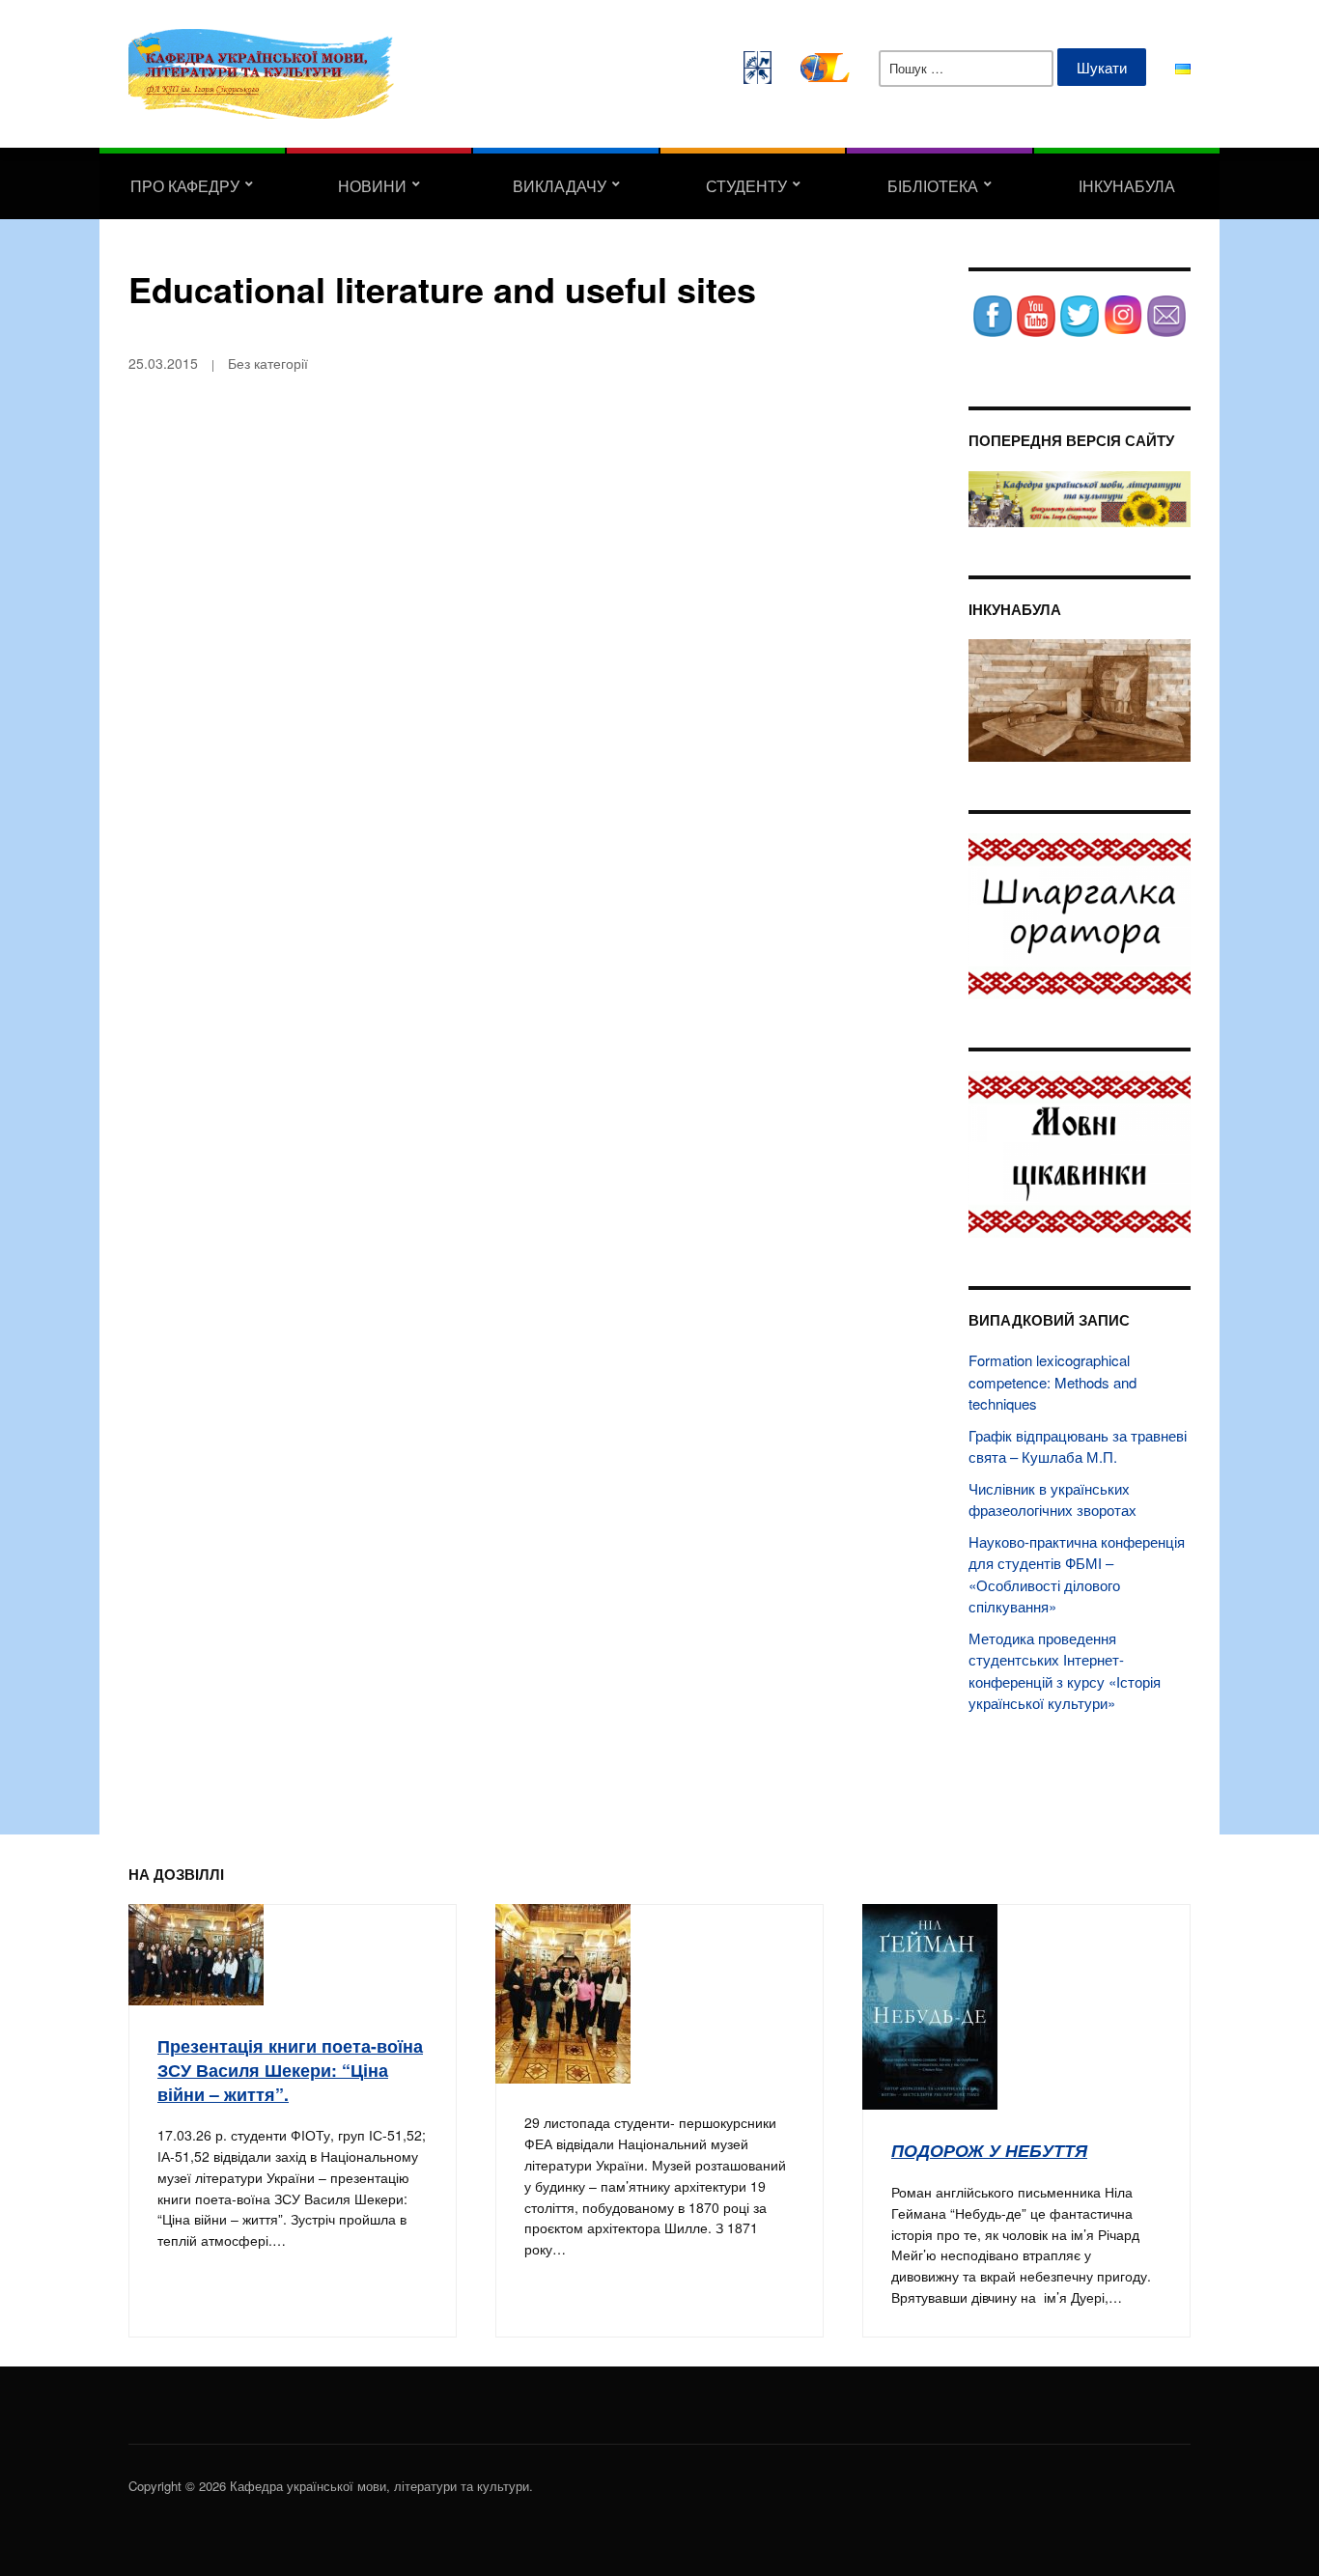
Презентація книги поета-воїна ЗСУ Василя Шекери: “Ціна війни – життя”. (290, 2069)
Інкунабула (1127, 186)
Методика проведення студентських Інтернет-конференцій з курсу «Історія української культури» (1065, 1671)
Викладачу (560, 186)
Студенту (746, 186)
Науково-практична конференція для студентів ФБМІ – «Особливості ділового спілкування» (1077, 1574)
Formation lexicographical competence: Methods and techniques (1052, 1382)
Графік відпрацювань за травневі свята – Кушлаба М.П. (1078, 1446)
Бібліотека (933, 186)
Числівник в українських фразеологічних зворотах (1052, 1499)
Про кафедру (185, 186)
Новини (372, 186)
